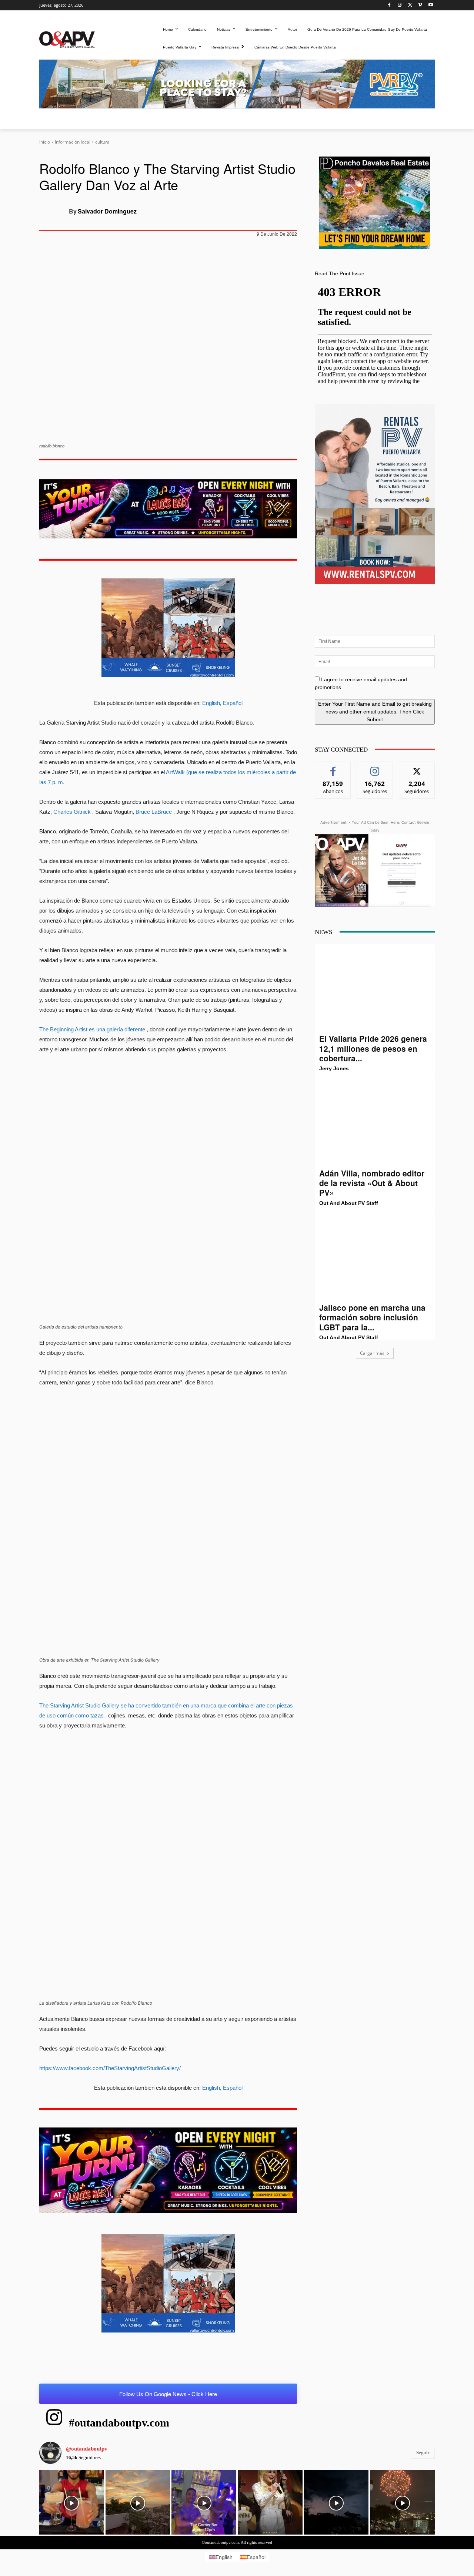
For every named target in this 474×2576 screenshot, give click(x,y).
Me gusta (333, 767)
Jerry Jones (334, 1068)
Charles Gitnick (72, 812)
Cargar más (372, 1353)
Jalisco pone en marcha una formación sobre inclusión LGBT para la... (372, 1317)
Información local (73, 142)
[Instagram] (400, 5)
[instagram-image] (72, 2502)
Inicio (45, 142)
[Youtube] (430, 5)
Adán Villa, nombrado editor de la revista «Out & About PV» (372, 1183)
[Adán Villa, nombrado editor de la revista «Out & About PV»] (375, 1123)
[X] (410, 5)
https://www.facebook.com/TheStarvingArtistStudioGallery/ (110, 2068)
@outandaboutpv (87, 2449)
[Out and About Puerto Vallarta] (67, 39)
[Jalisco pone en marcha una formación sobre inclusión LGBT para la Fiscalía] (375, 1258)
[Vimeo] (420, 5)
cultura (102, 142)
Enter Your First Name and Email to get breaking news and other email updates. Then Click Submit (375, 712)
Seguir (375, 767)
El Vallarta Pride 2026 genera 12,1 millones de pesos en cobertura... (373, 1048)
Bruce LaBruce (154, 812)
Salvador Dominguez (107, 211)
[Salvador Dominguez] (54, 211)
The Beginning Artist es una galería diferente (92, 1029)
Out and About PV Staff (349, 1203)
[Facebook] (389, 5)
